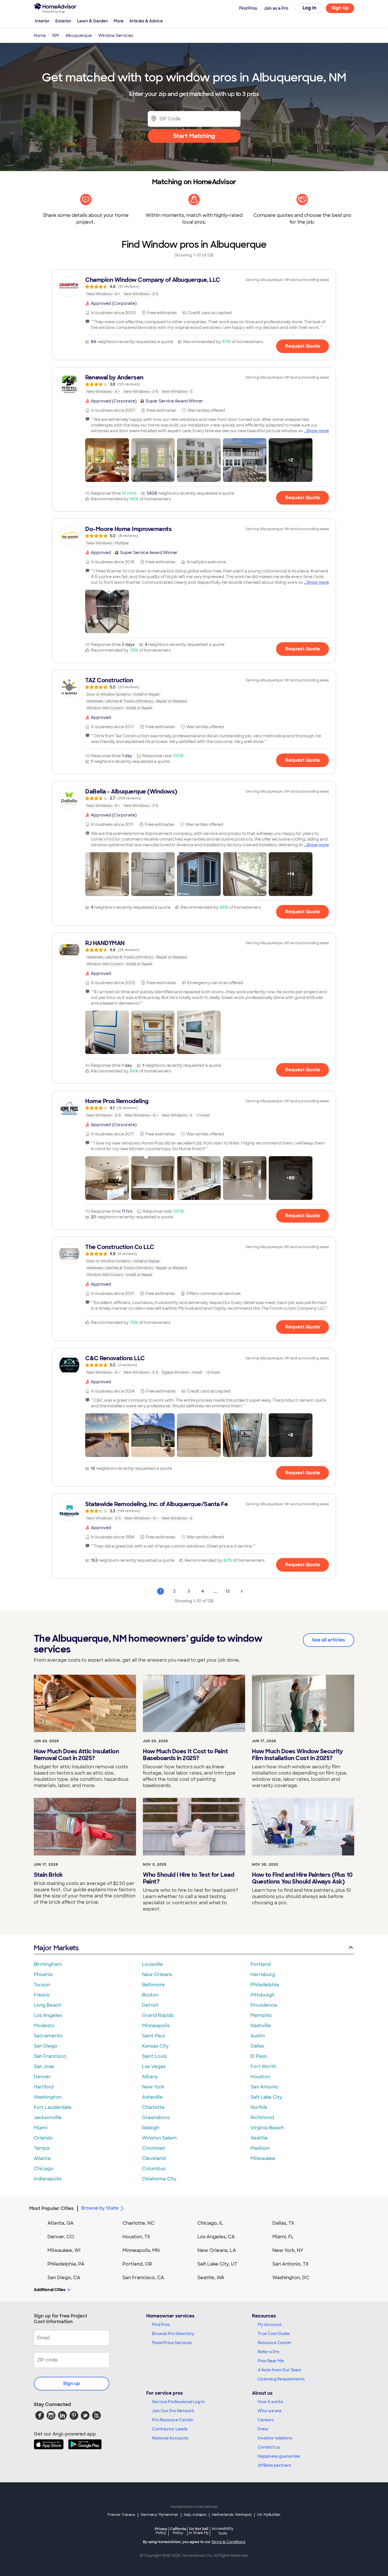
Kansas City (155, 2046)
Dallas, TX (283, 2223)
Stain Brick (48, 1875)
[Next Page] (242, 1591)
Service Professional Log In (178, 2402)
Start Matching (194, 136)
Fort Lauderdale (53, 2107)
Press (263, 2429)
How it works (270, 2402)
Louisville (153, 1964)
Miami (41, 2128)
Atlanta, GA (61, 2223)
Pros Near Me (271, 2361)
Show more (318, 431)
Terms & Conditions (228, 2542)
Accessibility (223, 2531)
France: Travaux (121, 2515)
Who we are (270, 2411)
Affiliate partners (274, 2465)
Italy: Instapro (195, 2515)
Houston (260, 2077)
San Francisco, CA (143, 2278)
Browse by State (100, 2208)
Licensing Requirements (281, 2379)
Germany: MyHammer (159, 2515)
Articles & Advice (146, 21)
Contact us (269, 2447)
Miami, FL (283, 2237)
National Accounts (170, 2438)
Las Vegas (154, 2066)
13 (228, 1591)
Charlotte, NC (138, 2223)
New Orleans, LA (217, 2250)
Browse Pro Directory (173, 2334)
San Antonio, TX (291, 2264)
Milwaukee (263, 2158)
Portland (261, 1964)
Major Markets (56, 1948)
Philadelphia (265, 1985)
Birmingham (48, 1964)
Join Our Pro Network (173, 2411)
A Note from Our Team (279, 2370)
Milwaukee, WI (64, 2250)
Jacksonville (48, 2118)
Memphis (261, 2015)
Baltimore (153, 1985)
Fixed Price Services (172, 2343)
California (178, 2531)
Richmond (262, 2118)
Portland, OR (137, 2264)
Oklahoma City (159, 2179)
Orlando (43, 2138)
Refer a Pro (269, 2352)
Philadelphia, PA (66, 2264)
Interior (42, 21)
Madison (260, 2148)
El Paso (259, 2056)
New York (153, 2087)
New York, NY (288, 2250)
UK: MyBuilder (269, 2515)
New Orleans (157, 1974)
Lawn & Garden (92, 21)
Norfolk (259, 2107)
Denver (42, 2077)
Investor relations (275, 2438)
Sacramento (48, 2036)
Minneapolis (156, 2026)
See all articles (328, 1640)
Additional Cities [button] (50, 2290)
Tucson (42, 1985)
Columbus (154, 2169)
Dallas (257, 2046)
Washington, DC (291, 2278)
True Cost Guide (274, 2334)
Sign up (72, 2383)
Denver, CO (61, 2237)
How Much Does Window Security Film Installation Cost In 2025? (298, 1755)
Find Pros (161, 2325)
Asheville (152, 2097)
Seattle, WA (211, 2278)
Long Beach (48, 2005)
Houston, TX (136, 2237)
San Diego (46, 2046)
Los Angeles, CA (216, 2237)
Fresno (42, 1995)
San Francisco (50, 2056)
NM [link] (56, 35)
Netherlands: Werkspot (232, 2515)
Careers (266, 2420)
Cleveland (154, 2158)
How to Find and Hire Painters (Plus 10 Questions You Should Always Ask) (302, 1878)
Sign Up (340, 8)
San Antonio (265, 2087)
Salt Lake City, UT (217, 2264)
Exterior (63, 21)
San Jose (44, 2066)
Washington (48, 2097)
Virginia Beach (267, 2128)
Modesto (44, 2026)
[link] (194, 287)
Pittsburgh (263, 1995)
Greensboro (156, 2118)
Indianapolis (48, 2179)
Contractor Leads (170, 2429)
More (119, 21)
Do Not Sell (199, 2531)
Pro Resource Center (173, 2420)
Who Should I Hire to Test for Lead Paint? (188, 1878)
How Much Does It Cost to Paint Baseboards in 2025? (185, 1755)
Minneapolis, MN (141, 2250)
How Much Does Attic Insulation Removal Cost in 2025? (76, 1755)
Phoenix (43, 1974)
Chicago (44, 2169)
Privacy (161, 2531)
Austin (258, 2036)
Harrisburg (263, 1974)
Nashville (261, 2026)
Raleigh (151, 2128)
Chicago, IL (210, 2223)
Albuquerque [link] (79, 35)
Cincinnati (154, 2148)
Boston (150, 1995)
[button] (107, 460)
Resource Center (275, 2343)
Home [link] (40, 35)
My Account (270, 2325)
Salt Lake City (266, 2097)
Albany (150, 2077)
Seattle (259, 2138)
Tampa (42, 2148)
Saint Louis (154, 2056)
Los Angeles (48, 2015)
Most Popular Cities (52, 2208)
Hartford (44, 2087)
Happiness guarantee (279, 2456)
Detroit (150, 2005)
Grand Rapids (158, 2015)
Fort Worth (263, 2066)
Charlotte (153, 2107)
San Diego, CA (64, 2278)
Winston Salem (159, 2138)
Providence (264, 2005)
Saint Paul (153, 2036)
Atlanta (42, 2158)
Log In (309, 8)
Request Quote (303, 346)
